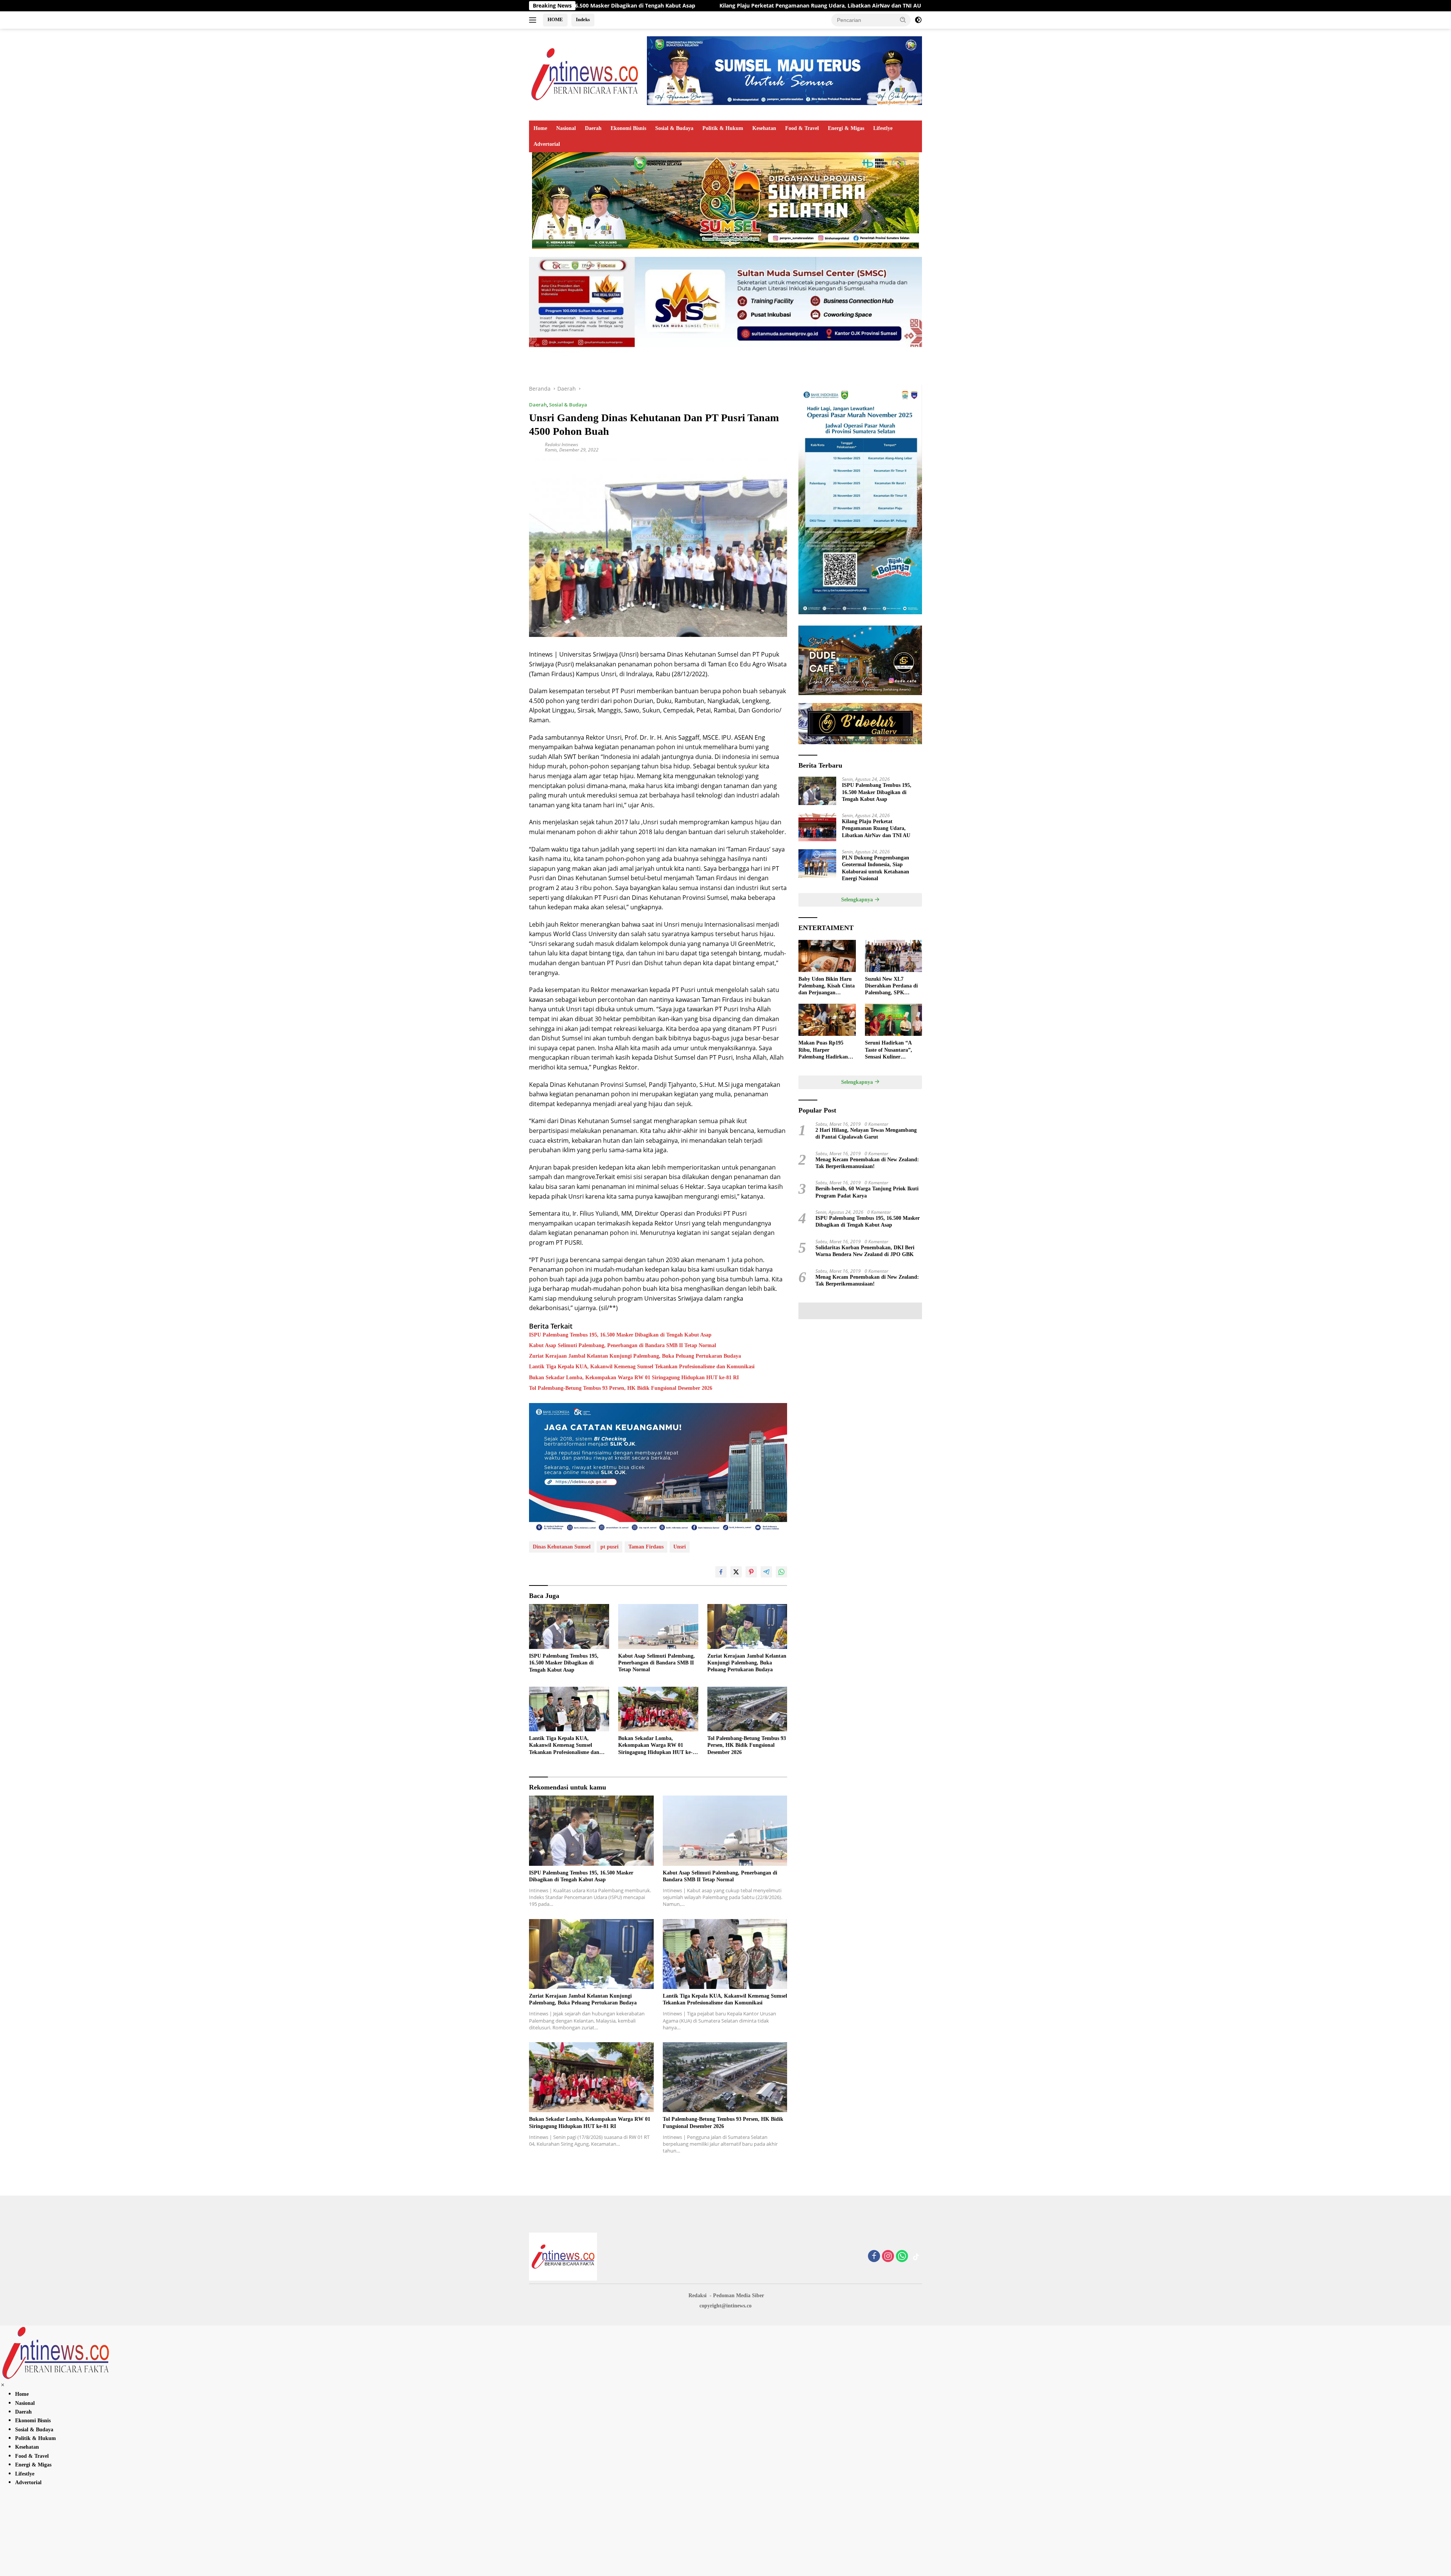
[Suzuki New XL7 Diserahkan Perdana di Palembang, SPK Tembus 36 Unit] (893, 956)
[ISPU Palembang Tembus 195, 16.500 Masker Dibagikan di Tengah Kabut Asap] (569, 1626)
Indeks (583, 19)
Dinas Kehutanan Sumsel (562, 1547)
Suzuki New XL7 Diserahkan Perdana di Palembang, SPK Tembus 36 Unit (891, 986)
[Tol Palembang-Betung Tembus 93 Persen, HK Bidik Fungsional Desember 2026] (747, 1709)
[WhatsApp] (902, 2257)
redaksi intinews (562, 444)
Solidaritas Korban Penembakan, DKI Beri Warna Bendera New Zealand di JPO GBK (865, 1251)
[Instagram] (888, 2257)
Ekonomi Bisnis (628, 128)
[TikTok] (916, 2257)
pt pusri (609, 1547)
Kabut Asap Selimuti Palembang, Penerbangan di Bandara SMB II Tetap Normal (623, 1345)
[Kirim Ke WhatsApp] (781, 1572)
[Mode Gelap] (918, 20)
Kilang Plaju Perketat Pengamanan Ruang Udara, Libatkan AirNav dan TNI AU (876, 828)
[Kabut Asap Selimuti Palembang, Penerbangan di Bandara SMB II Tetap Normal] (658, 1626)
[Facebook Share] (721, 1572)
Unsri (680, 1547)
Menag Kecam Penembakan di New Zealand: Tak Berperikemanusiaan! (867, 1163)
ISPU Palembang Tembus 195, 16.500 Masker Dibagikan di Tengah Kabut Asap (620, 1335)
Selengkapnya (858, 900)
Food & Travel (802, 128)
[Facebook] (874, 2257)
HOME (555, 19)
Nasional (566, 128)
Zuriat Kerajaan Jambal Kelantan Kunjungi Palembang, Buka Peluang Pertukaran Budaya (635, 1356)
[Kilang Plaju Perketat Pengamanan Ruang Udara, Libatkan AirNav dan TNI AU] (817, 827)
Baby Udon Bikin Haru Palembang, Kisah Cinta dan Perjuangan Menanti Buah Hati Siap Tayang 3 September (827, 986)
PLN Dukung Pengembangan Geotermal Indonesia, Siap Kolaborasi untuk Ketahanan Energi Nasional (788, 6)
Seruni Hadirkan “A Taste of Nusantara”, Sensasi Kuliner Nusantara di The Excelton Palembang (889, 1050)
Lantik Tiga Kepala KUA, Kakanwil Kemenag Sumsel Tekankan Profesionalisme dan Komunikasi (642, 1367)
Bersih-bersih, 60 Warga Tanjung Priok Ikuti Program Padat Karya (867, 1192)
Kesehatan (764, 128)
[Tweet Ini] (736, 1572)
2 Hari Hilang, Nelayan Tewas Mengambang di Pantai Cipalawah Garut (866, 1133)
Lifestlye (883, 128)
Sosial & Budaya (674, 128)
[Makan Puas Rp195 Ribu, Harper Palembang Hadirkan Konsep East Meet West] (827, 1020)
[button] (903, 20)
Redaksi (698, 2296)
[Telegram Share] (766, 1572)
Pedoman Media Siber (739, 2296)
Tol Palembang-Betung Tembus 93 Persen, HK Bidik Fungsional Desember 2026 (621, 1388)
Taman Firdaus (646, 1547)
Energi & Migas (846, 128)
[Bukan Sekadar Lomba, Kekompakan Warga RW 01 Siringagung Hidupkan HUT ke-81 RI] (658, 1709)
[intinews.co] (585, 74)
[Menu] (534, 20)
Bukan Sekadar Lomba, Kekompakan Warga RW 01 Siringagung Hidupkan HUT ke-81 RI (634, 1378)
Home (540, 128)
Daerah (593, 128)
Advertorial (547, 144)
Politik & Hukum (723, 128)
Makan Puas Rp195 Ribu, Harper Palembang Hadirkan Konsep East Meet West (825, 1050)
